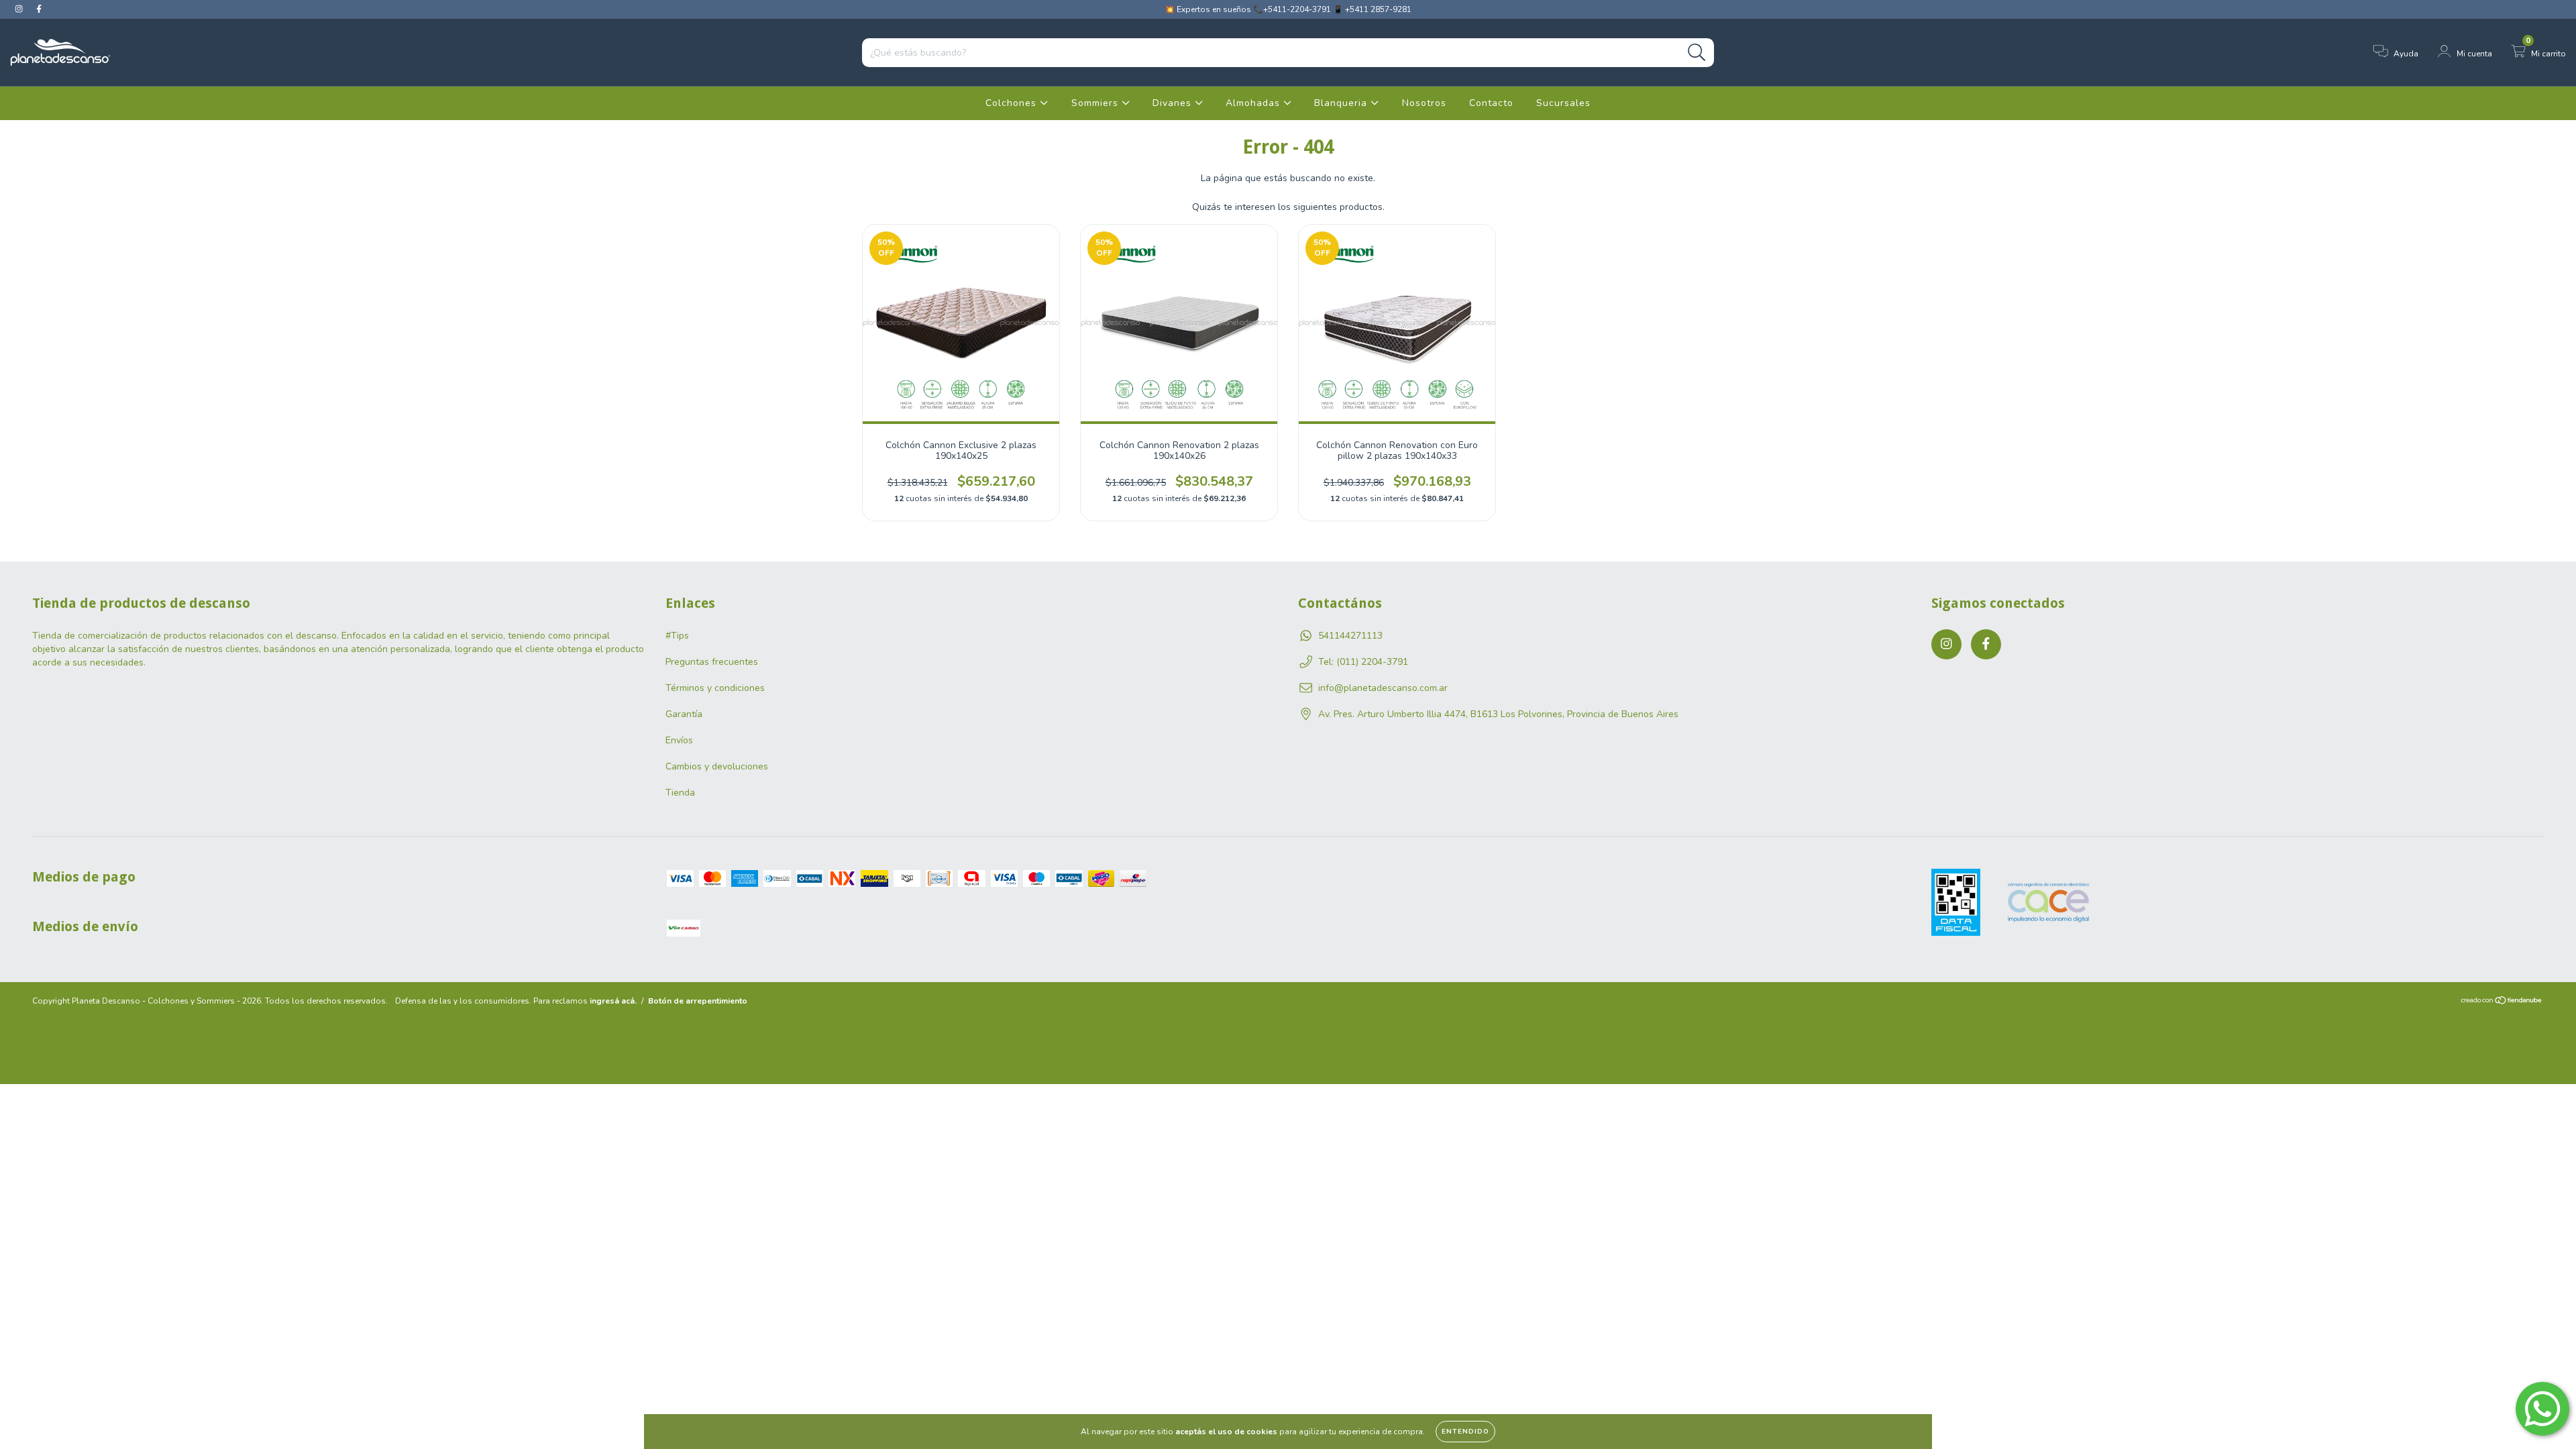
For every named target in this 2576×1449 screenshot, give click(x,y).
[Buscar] (1697, 53)
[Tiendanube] (2502, 1002)
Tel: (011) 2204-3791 (1363, 662)
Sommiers (1096, 103)
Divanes (1174, 103)
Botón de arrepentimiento (698, 1001)
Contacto (1491, 103)
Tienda (680, 793)
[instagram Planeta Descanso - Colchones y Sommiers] (20, 9)
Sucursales (1563, 103)
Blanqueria (1342, 103)
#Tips (677, 636)
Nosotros (1424, 103)
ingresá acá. (613, 1001)
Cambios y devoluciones (717, 766)
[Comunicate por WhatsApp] (2542, 1409)
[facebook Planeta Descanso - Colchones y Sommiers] (39, 9)
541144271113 (1350, 636)
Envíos (679, 740)
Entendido (1465, 1432)
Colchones (1013, 103)
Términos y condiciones (715, 688)
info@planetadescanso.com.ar (1383, 688)
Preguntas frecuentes (712, 662)
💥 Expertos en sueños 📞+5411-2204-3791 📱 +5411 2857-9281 (1288, 9)
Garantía (684, 714)
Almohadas (1254, 103)
